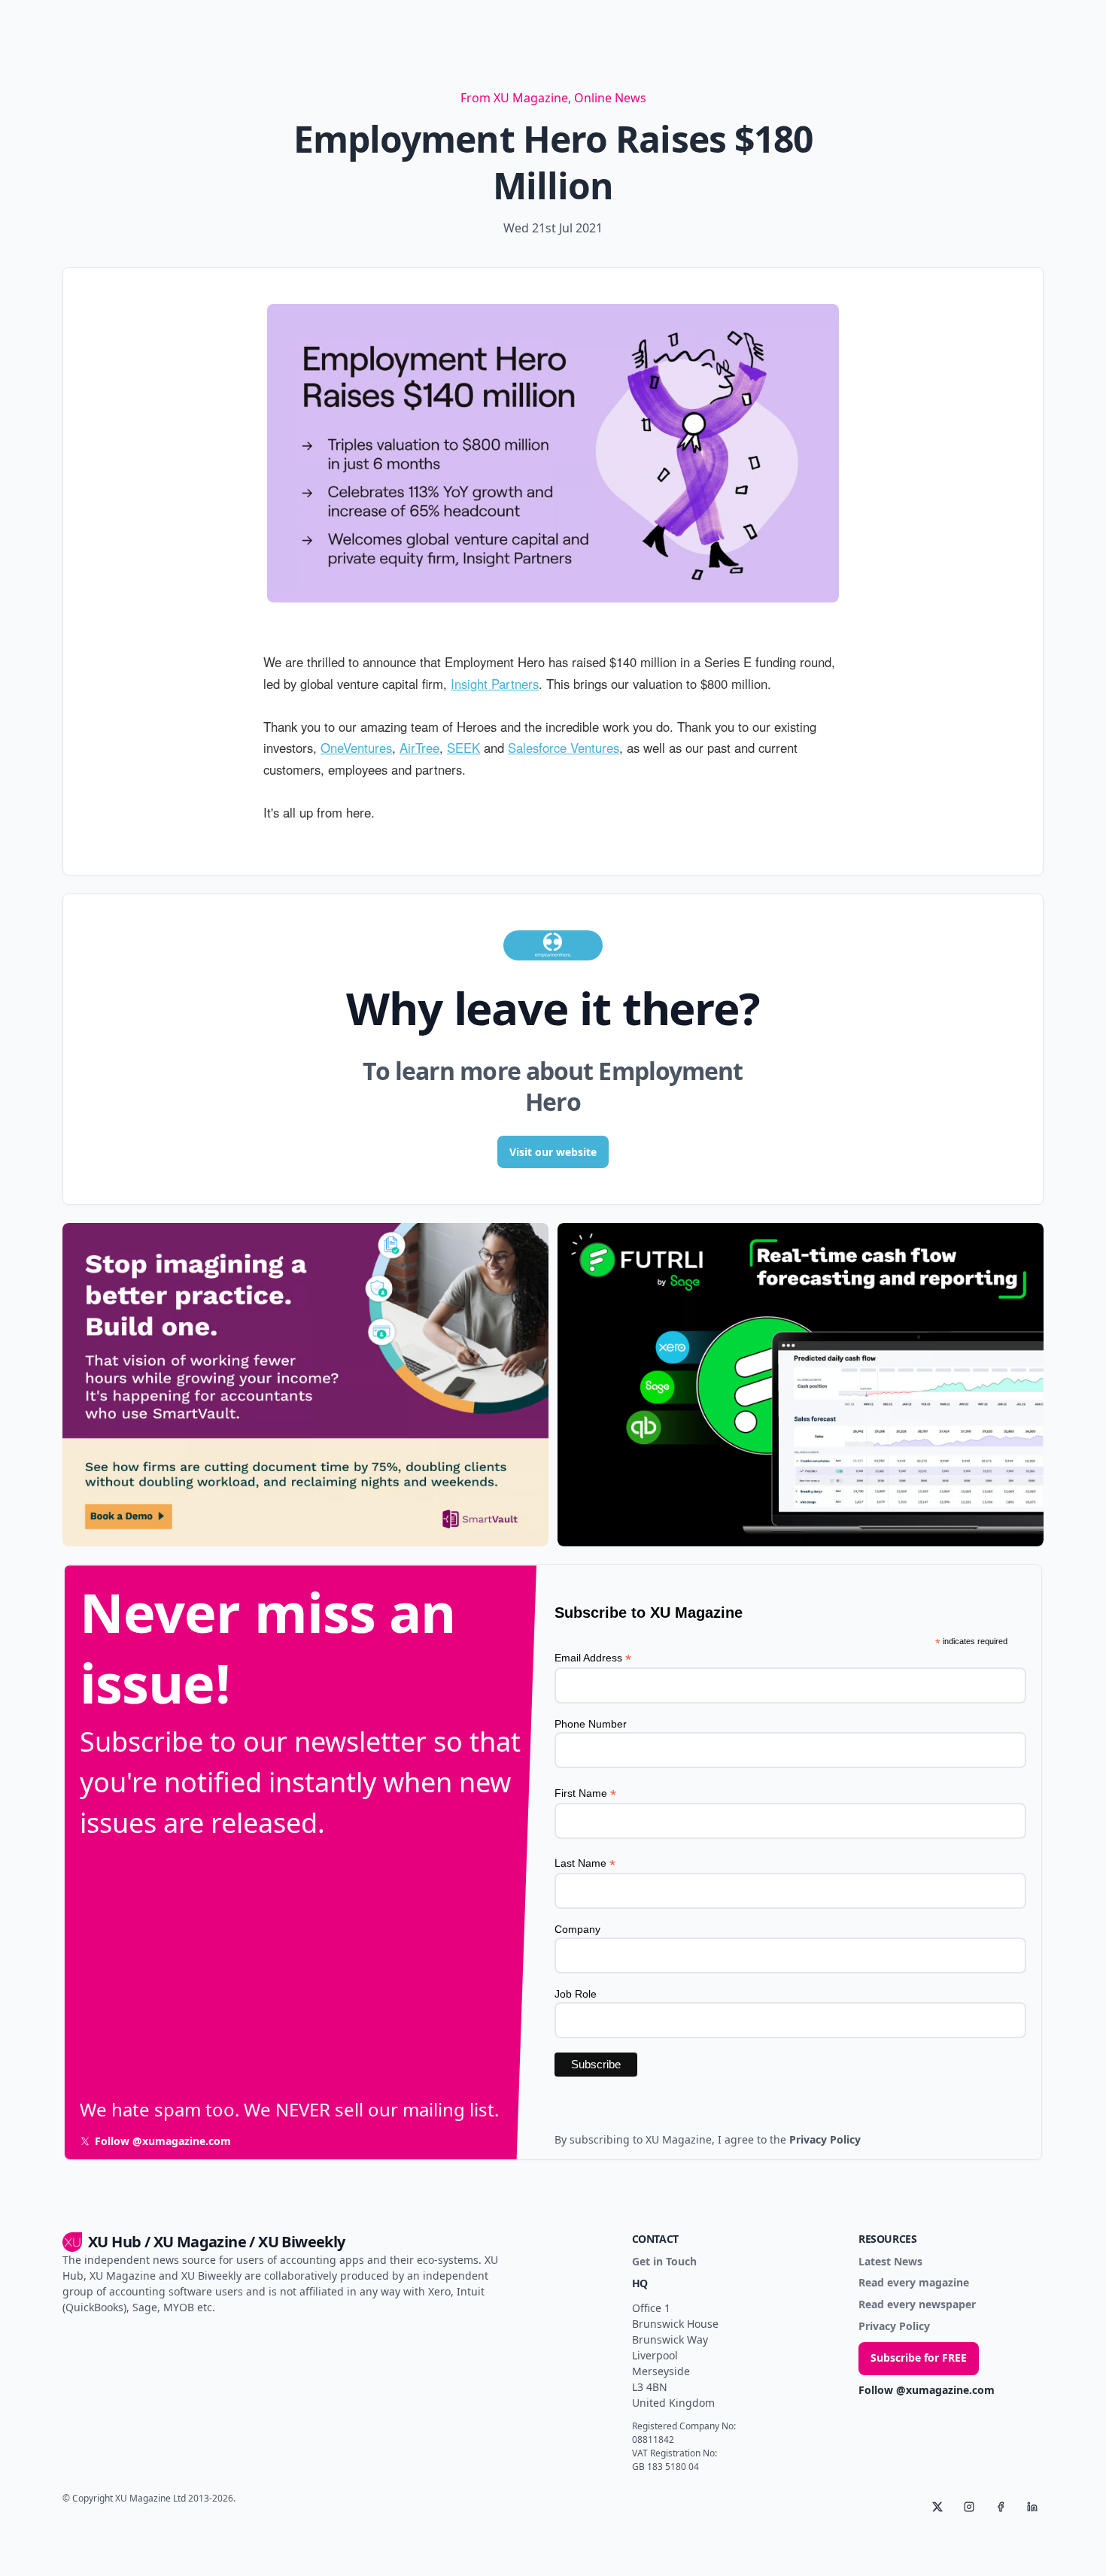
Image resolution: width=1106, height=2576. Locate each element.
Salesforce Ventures (564, 748)
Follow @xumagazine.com (927, 2391)
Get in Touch (664, 2262)
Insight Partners (495, 684)
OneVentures (356, 748)
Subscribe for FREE (919, 2358)
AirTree (419, 748)
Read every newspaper (917, 2305)
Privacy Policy (894, 2327)
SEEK (463, 748)
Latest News (890, 2262)
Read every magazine (914, 2283)
